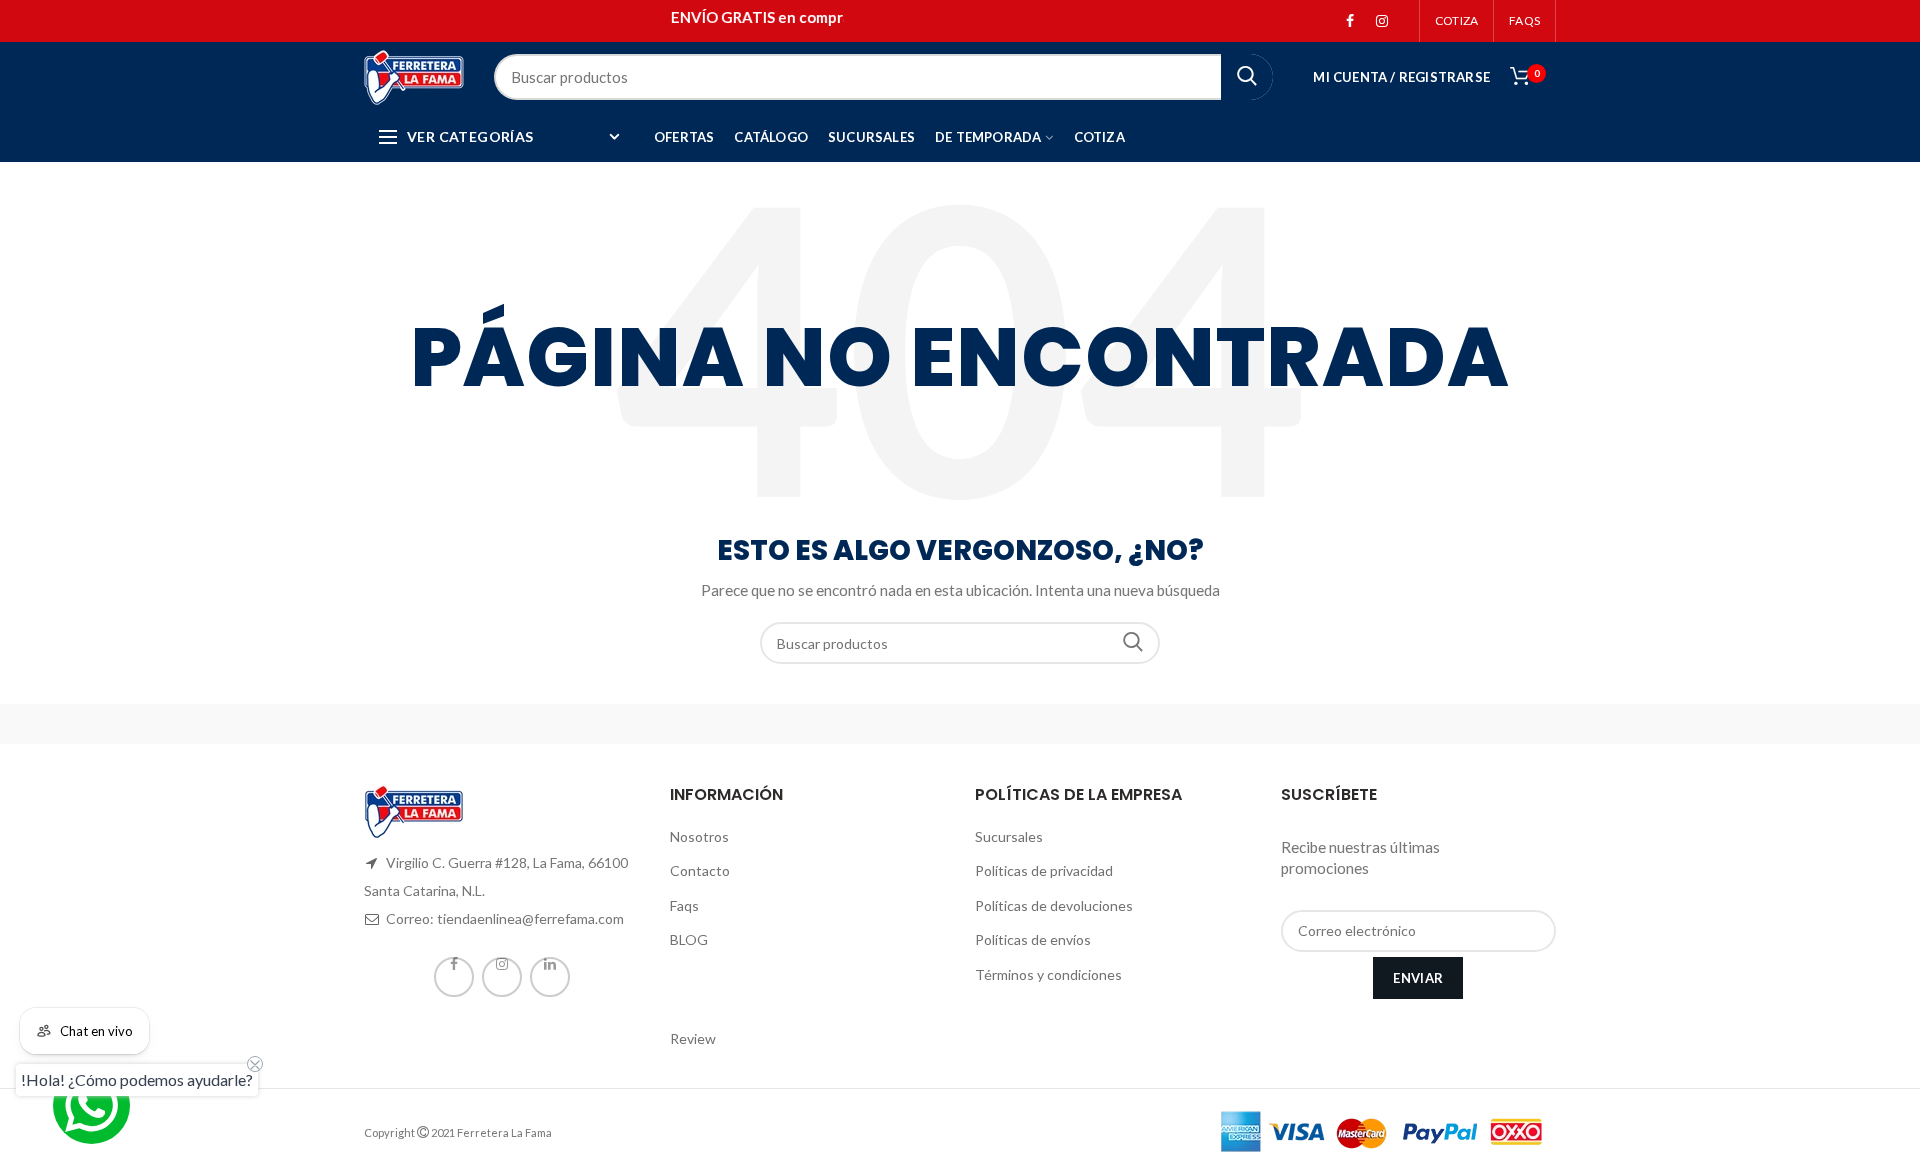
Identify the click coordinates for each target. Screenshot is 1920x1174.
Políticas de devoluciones (1054, 905)
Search (1133, 643)
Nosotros (699, 836)
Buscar (1247, 77)
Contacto (700, 870)
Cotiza (1456, 20)
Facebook (1350, 21)
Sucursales (1009, 836)
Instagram (1382, 21)
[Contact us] (91, 1105)
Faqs (684, 905)
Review (693, 1038)
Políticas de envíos (1033, 939)
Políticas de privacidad (1044, 870)
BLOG (689, 939)
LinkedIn (550, 977)
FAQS (1524, 20)
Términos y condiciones (1048, 974)
